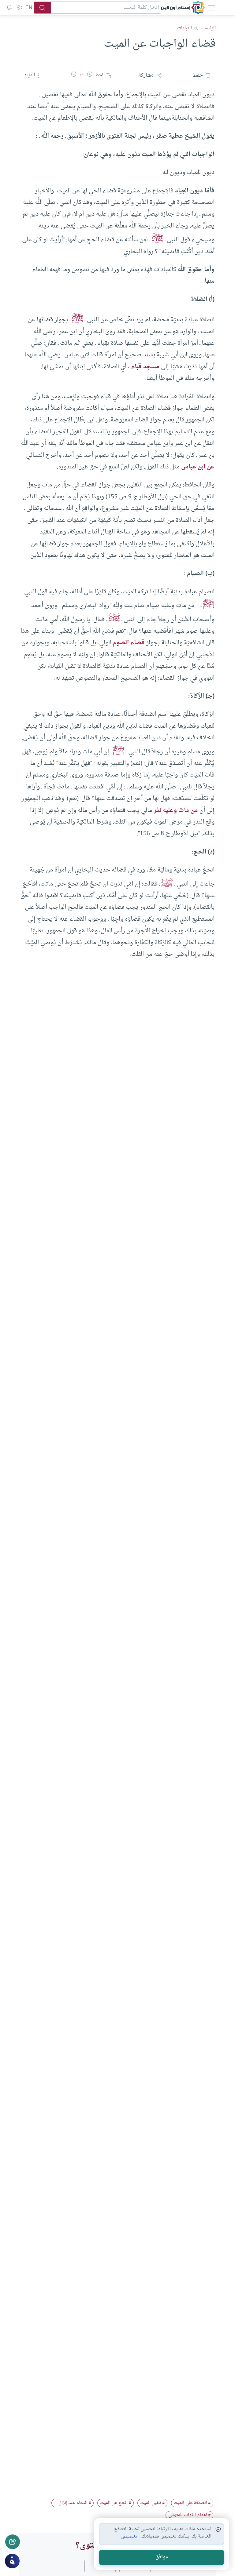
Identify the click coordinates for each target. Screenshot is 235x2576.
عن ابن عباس (198, 467)
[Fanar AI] (12, 2561)
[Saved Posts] (9, 8)
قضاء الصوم (129, 643)
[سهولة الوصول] (19, 8)
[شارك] (13, 2542)
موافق (162, 2557)
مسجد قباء (145, 367)
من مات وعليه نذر (176, 810)
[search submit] (43, 8)
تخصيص (129, 2537)
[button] (90, 75)
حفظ (198, 75)
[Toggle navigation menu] (211, 8)
